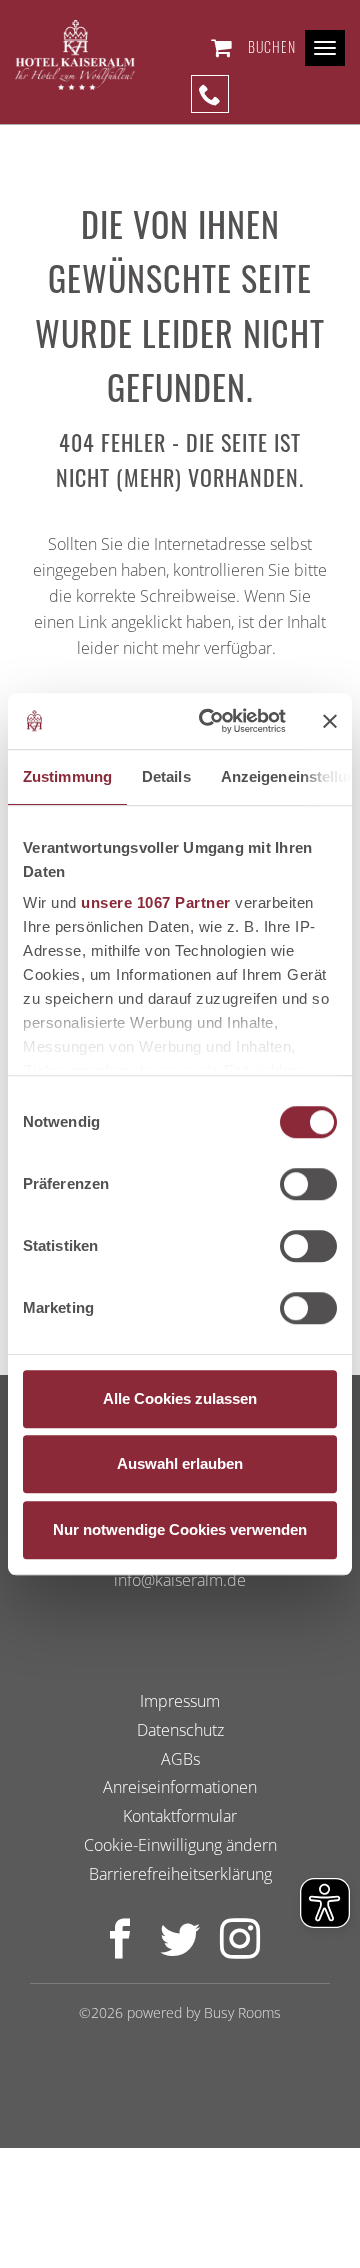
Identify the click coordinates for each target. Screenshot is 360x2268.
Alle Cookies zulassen (180, 1398)
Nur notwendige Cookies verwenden (180, 1529)
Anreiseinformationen (180, 1788)
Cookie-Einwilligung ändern (180, 1845)
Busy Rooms (242, 2012)
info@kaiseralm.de (180, 1580)
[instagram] (240, 1950)
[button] (225, 47)
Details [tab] (166, 776)
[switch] (308, 1184)
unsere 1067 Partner (156, 902)
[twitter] (180, 1950)
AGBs (180, 1759)
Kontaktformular (180, 1817)
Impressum (180, 1701)
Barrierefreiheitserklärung (180, 1874)
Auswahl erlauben (180, 1463)
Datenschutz (180, 1730)
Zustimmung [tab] (67, 776)
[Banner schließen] (330, 721)
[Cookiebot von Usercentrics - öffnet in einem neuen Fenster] (211, 721)
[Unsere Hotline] (210, 94)
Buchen (272, 46)
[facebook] (120, 1950)
